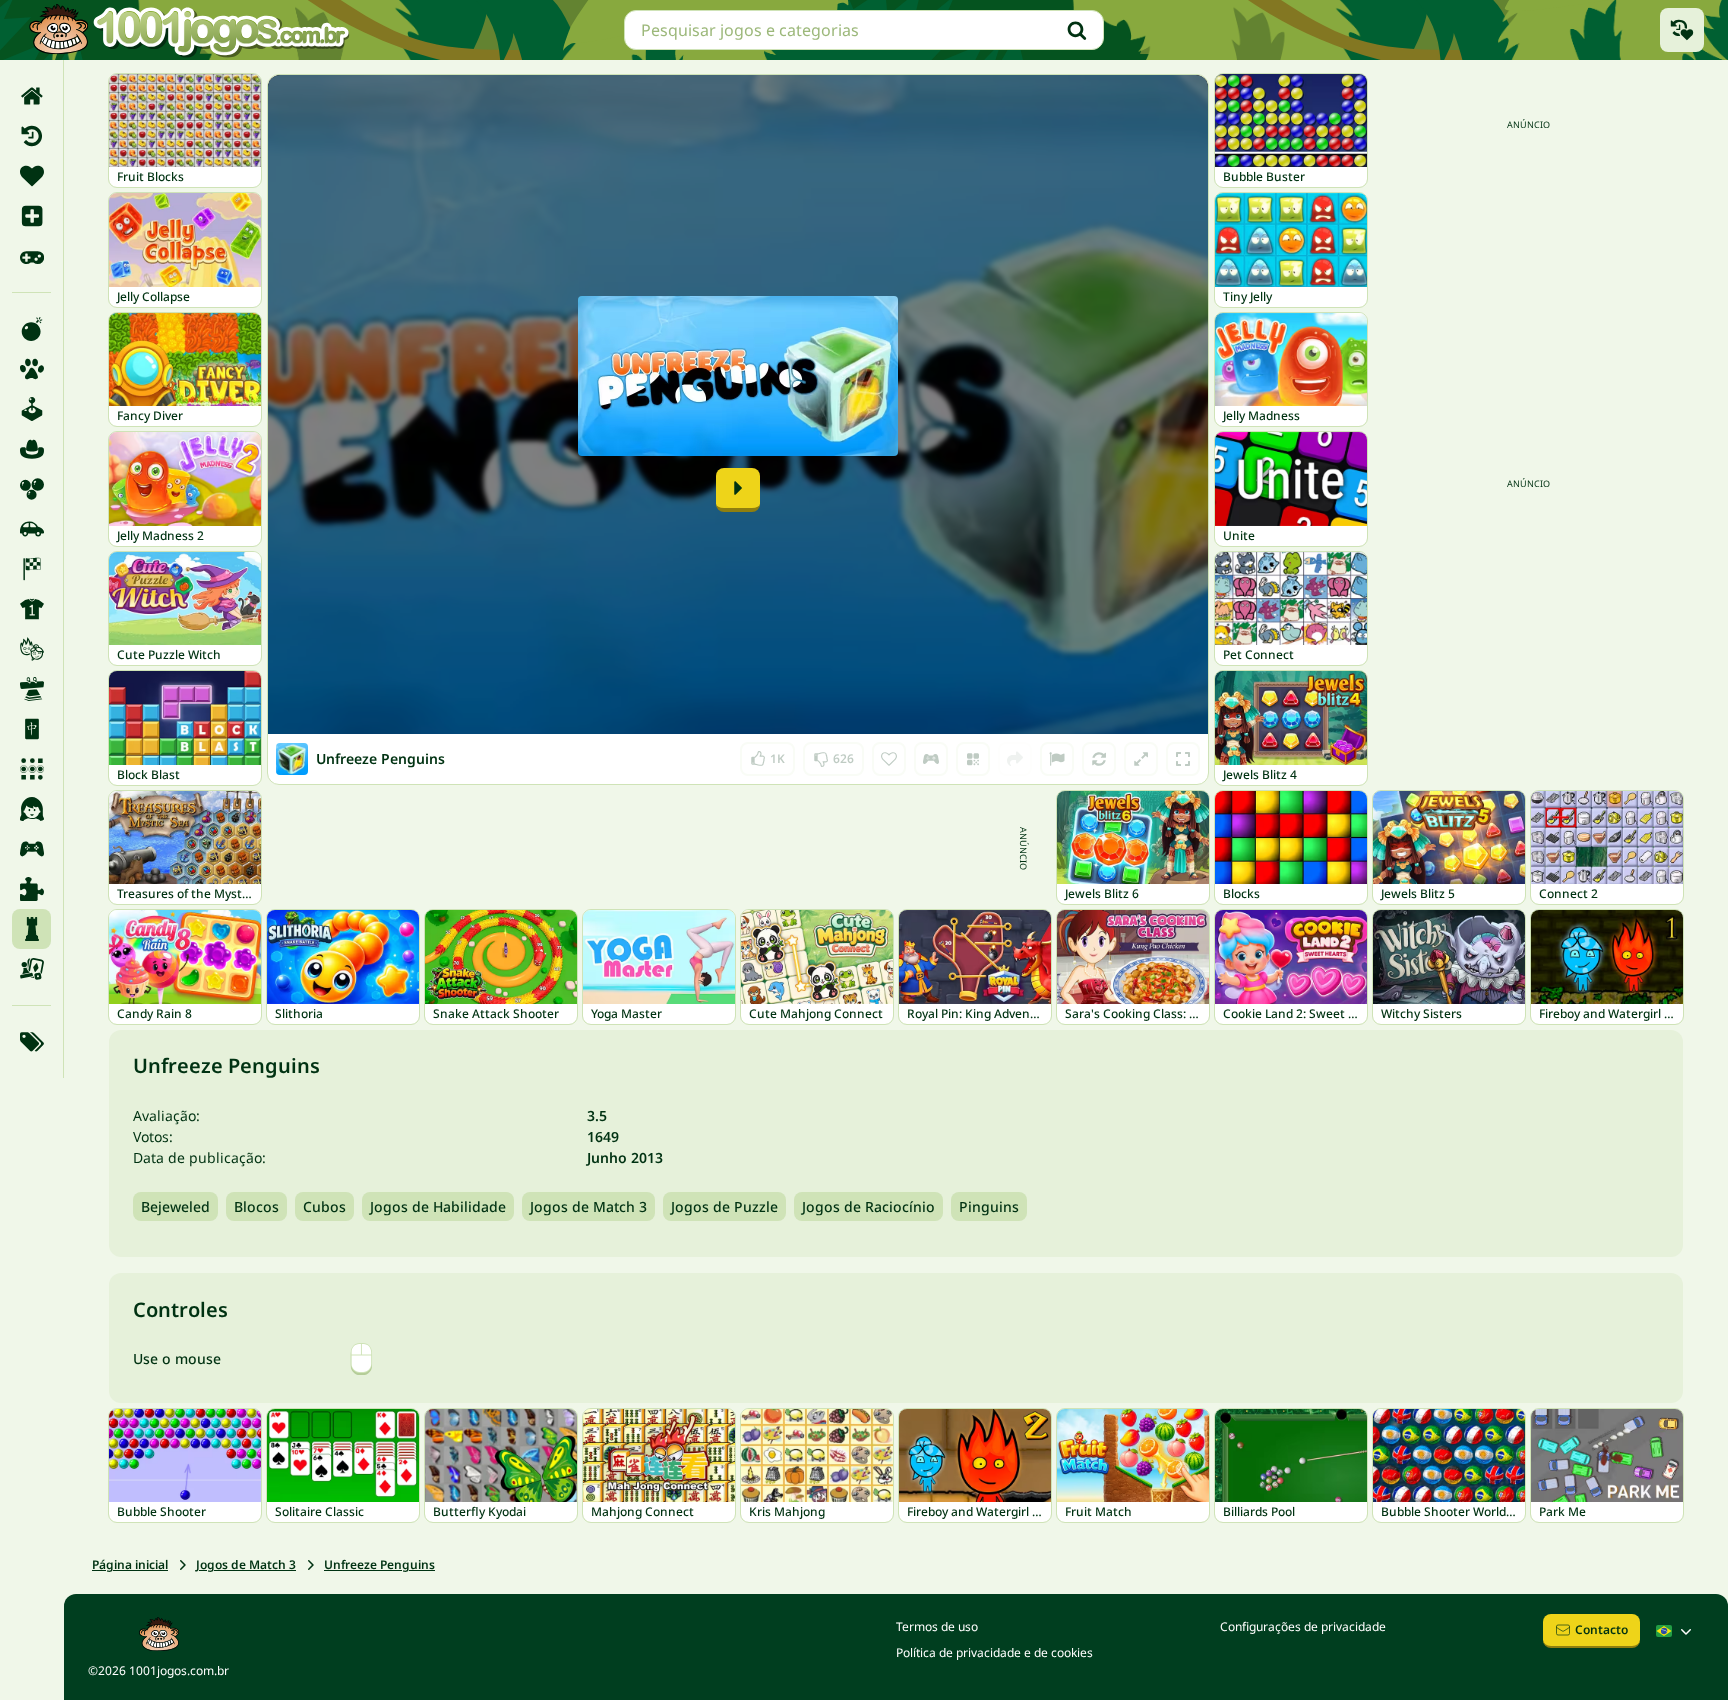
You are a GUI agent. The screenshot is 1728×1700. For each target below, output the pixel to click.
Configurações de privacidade (1303, 1626)
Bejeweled (175, 1206)
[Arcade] (31, 409)
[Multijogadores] (31, 849)
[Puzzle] (31, 889)
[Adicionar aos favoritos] (889, 759)
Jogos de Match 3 (588, 1206)
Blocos (256, 1206)
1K (767, 754)
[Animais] (31, 369)
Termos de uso (937, 1626)
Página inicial (130, 1564)
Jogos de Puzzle (724, 1206)
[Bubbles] (31, 489)
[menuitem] (31, 96)
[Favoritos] (31, 176)
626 (833, 754)
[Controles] (931, 759)
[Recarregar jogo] (1099, 759)
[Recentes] (31, 136)
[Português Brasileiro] (1676, 1631)
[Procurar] (1077, 30)
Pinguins (989, 1206)
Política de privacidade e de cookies (994, 1652)
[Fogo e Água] (31, 649)
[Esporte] (31, 609)
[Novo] (31, 216)
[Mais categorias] (31, 1042)
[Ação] (31, 329)
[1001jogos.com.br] (188, 30)
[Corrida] (31, 569)
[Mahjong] (31, 729)
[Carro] (31, 529)
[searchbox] (864, 30)
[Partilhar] (1015, 759)
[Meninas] (31, 809)
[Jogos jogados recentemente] (1682, 30)
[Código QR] (973, 759)
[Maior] (1141, 759)
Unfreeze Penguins (379, 1564)
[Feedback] (1057, 759)
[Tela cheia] (1183, 759)
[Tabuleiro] (31, 969)
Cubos (324, 1206)
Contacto (1601, 1629)
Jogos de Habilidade (438, 1206)
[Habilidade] (31, 689)
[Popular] (31, 256)
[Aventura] (31, 449)
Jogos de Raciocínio (868, 1206)
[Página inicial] (31, 96)
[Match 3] (31, 769)
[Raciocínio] (31, 929)
